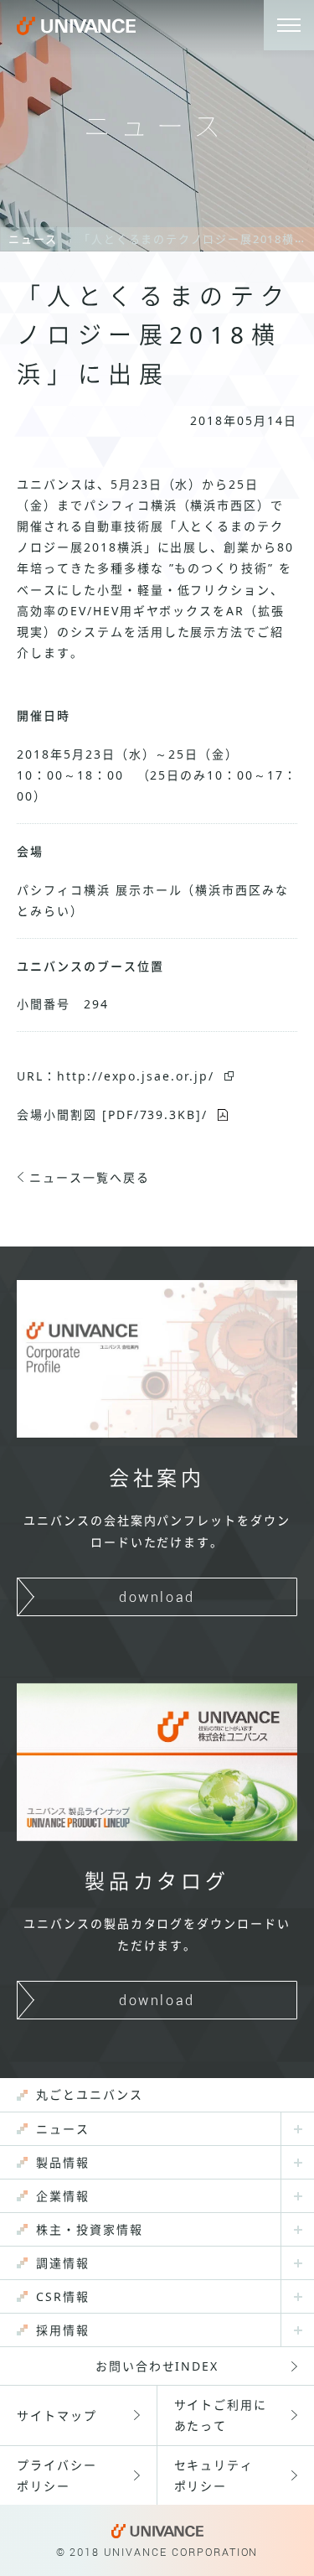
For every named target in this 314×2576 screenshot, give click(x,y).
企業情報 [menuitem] (63, 2196)
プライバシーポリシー (57, 2475)
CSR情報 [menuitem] (63, 2296)
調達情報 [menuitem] (63, 2263)
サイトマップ (57, 2415)
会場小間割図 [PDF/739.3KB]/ (112, 1114)
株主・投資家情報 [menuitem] (90, 2229)
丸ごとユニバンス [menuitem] (90, 2094)
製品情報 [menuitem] (63, 2162)
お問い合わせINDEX (157, 2366)
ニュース (33, 239)
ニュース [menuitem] (63, 2129)
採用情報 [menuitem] (63, 2330)
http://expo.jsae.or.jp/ (136, 1076)
